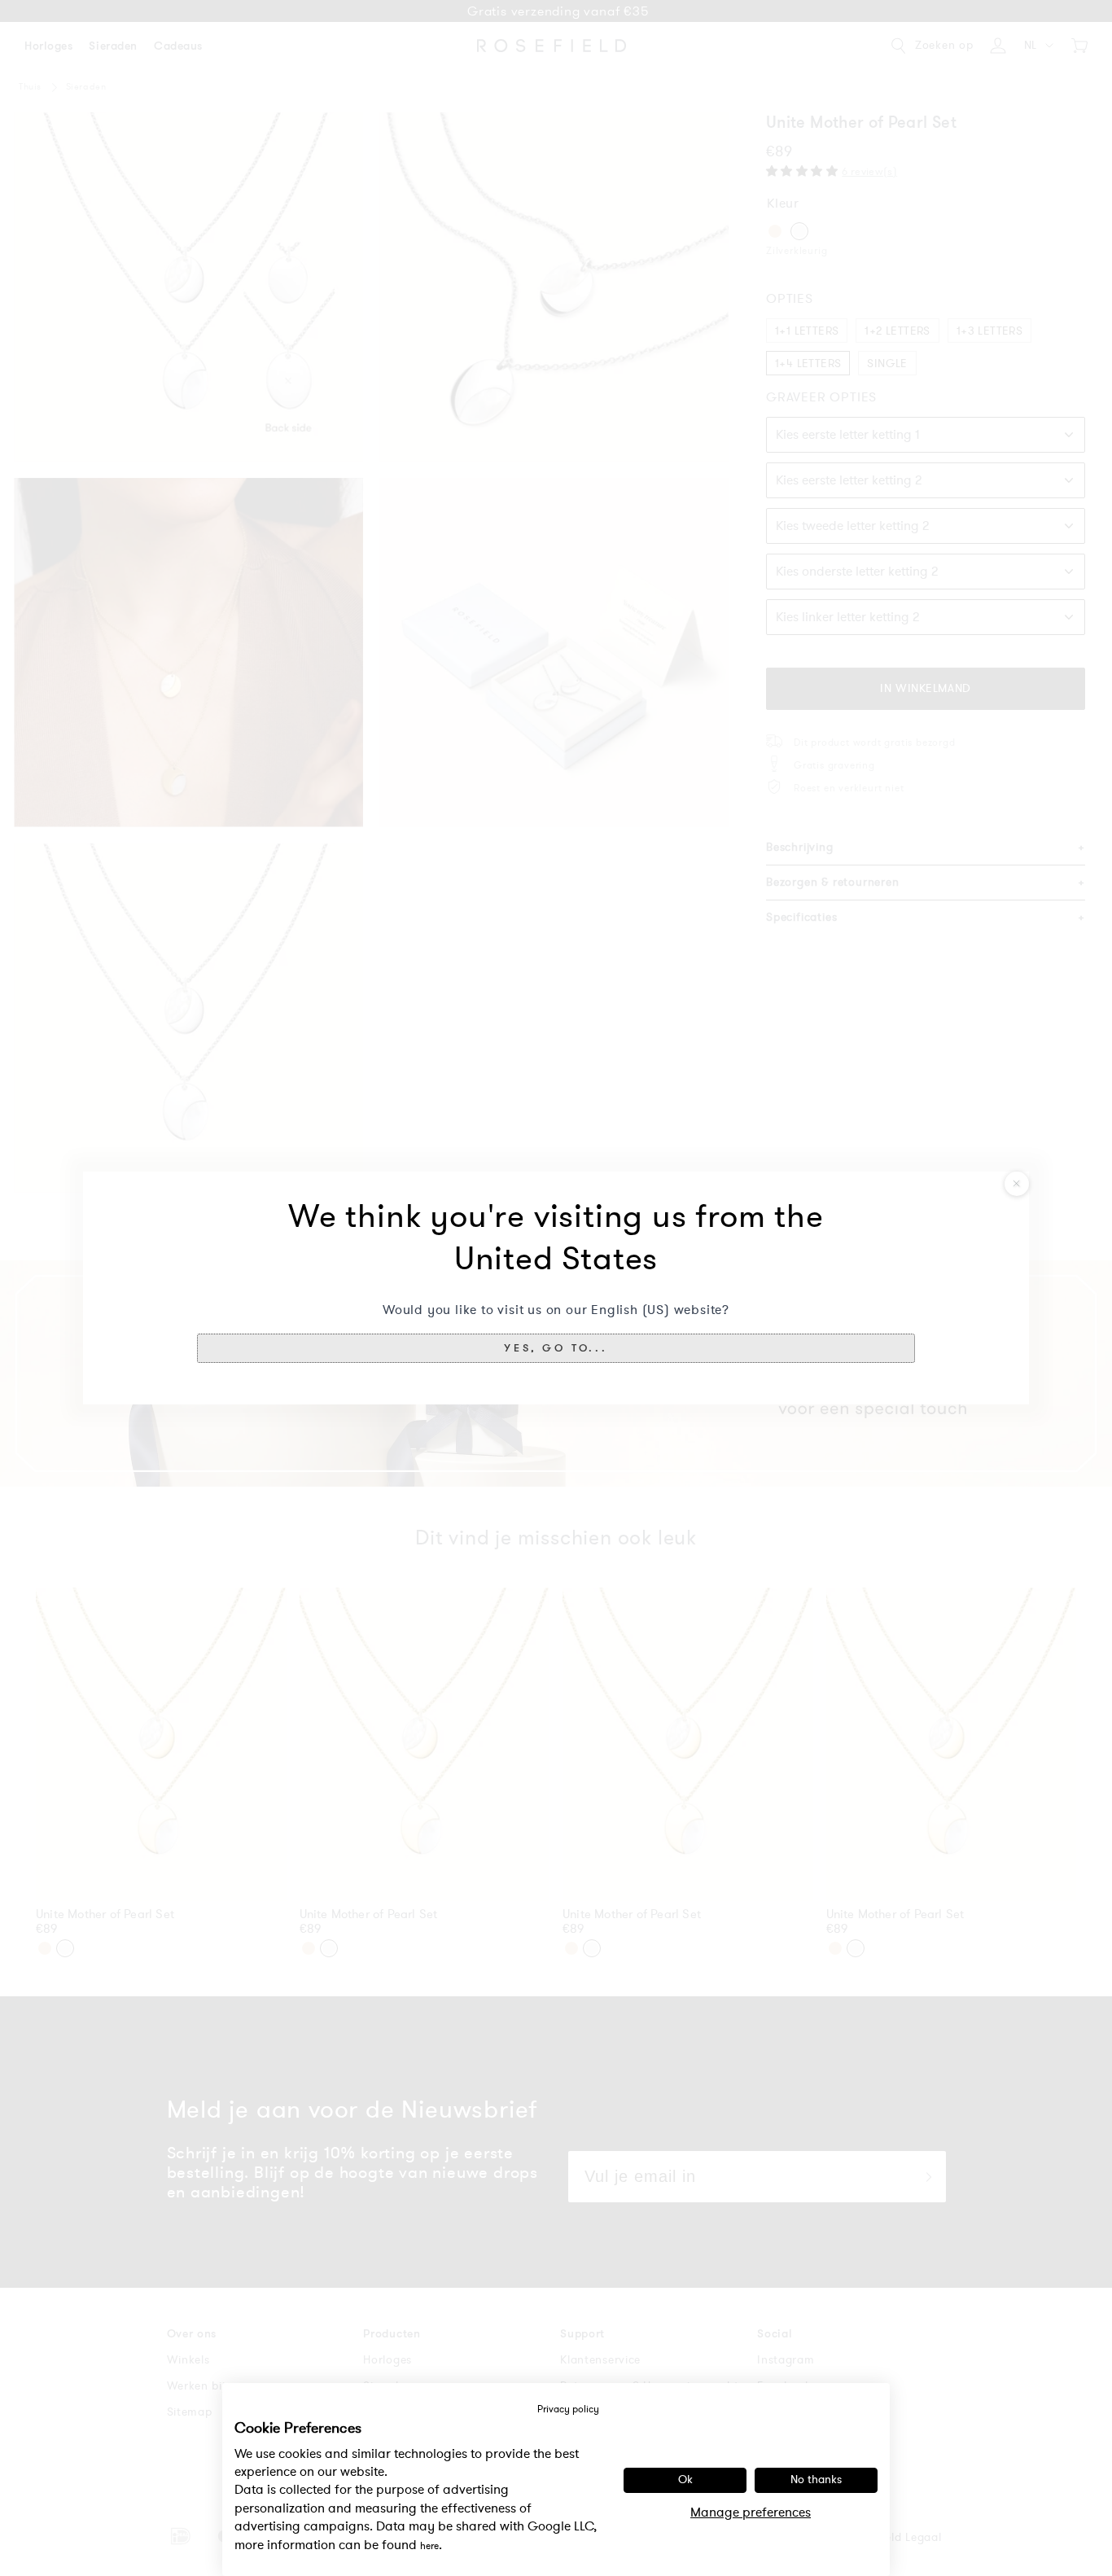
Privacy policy (568, 2409)
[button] (556, 1348)
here (429, 2546)
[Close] (1017, 1184)
